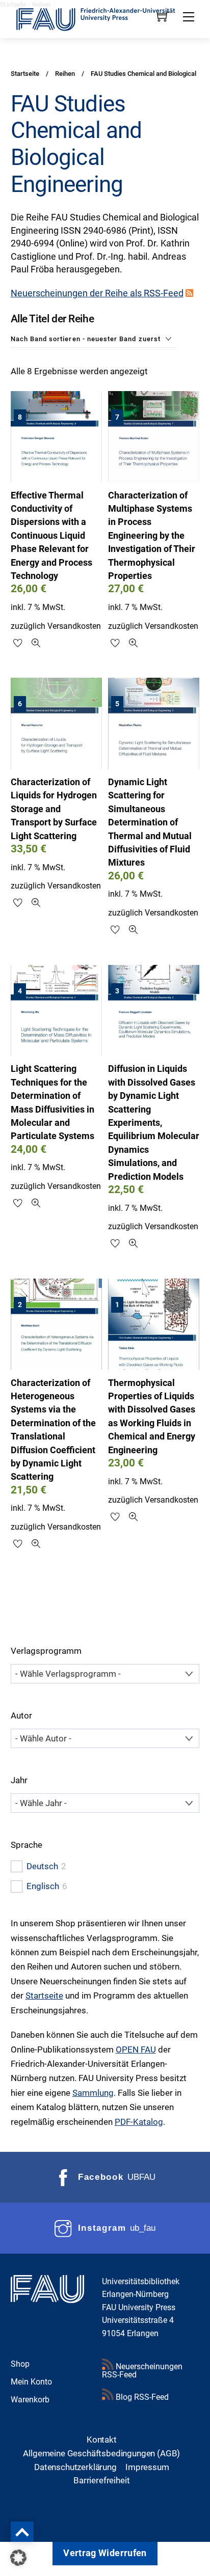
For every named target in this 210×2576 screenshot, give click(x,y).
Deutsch (42, 1866)
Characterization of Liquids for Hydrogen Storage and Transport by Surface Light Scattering (54, 809)
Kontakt (102, 2440)
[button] (18, 2558)
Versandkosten (74, 626)
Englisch (43, 1886)
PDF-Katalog (139, 2122)
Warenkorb (30, 2400)
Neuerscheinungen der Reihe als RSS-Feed (97, 293)
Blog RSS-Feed (141, 2397)
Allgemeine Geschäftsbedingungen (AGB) (101, 2453)
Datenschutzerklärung (75, 2467)
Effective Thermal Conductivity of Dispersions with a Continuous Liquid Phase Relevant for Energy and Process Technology (51, 536)
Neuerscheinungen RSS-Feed (142, 2371)
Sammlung (93, 2093)
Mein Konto (31, 2382)
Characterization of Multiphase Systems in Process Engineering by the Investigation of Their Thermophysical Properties (152, 536)
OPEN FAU (136, 2049)
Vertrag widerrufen (105, 2553)
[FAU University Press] (105, 18)
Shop (20, 2364)
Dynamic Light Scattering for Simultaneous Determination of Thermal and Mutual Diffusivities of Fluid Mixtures (150, 822)
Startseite (44, 1996)
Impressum (147, 2467)
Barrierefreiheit (101, 2480)
